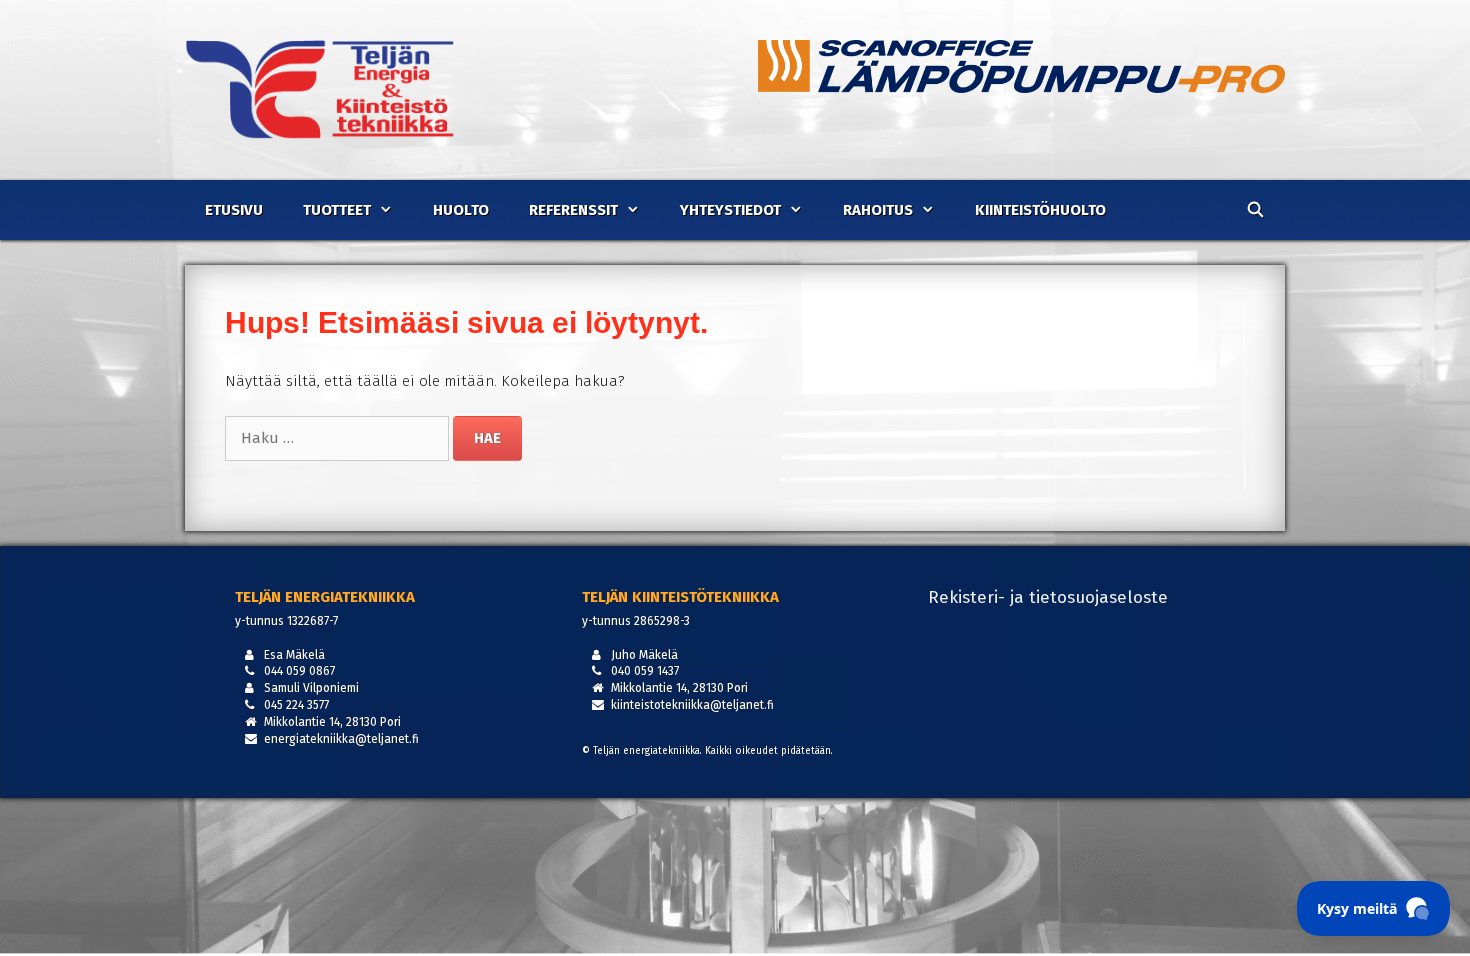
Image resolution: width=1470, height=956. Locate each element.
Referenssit (573, 210)
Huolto (461, 210)
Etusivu (234, 210)
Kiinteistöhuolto (1040, 210)
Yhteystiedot (730, 210)
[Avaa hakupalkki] (1255, 210)
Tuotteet (337, 210)
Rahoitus (878, 210)
